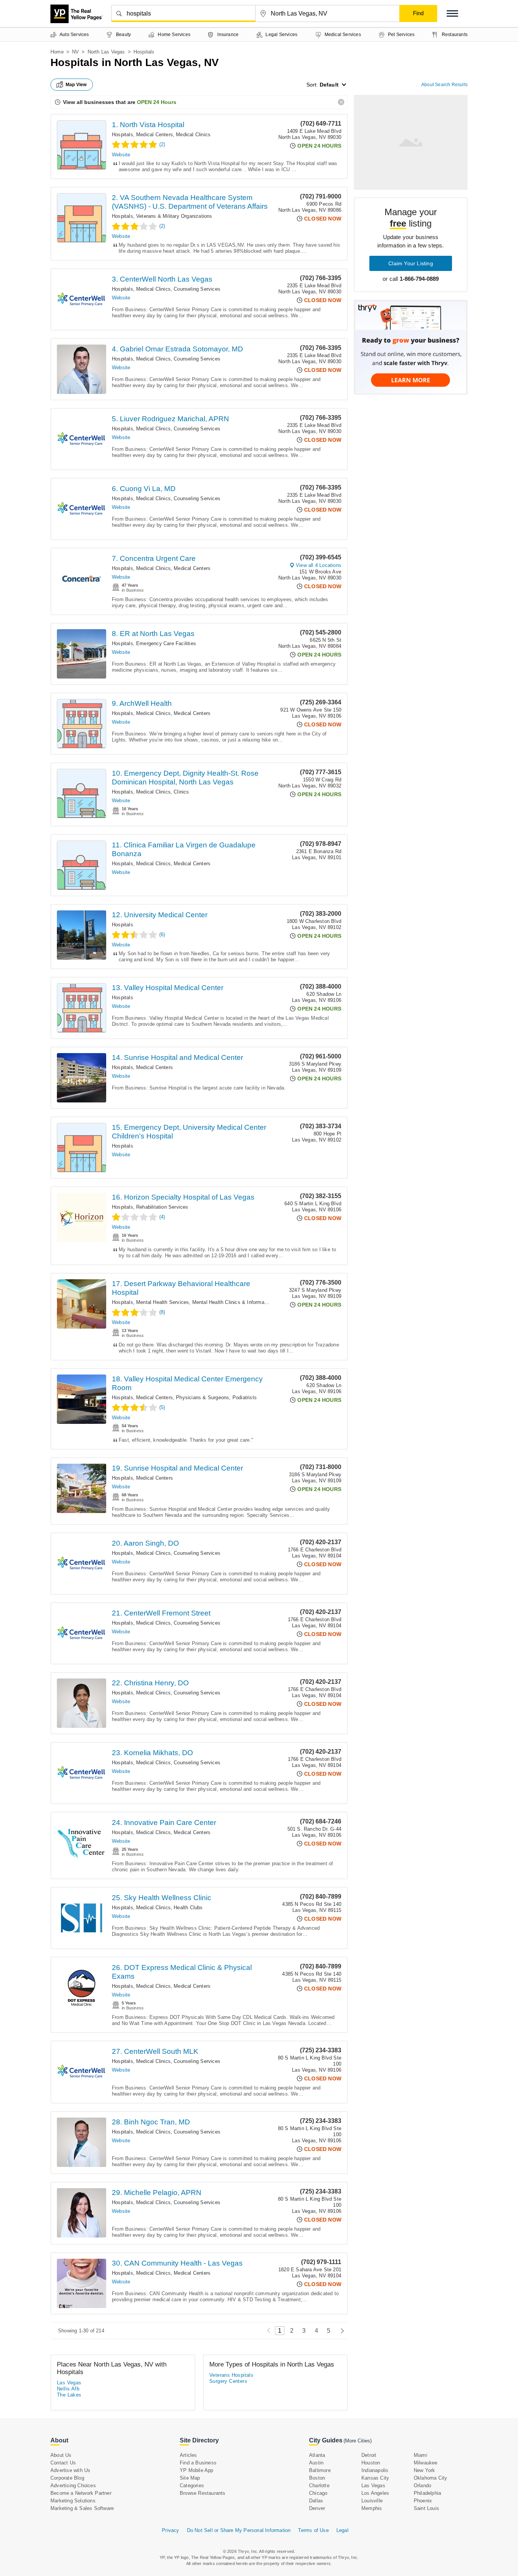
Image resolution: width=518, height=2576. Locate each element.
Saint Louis (426, 2508)
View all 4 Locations (319, 565)
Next (340, 2331)
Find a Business (198, 2463)
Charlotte (319, 2485)
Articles (188, 2455)
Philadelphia (427, 2493)
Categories (192, 2485)
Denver (317, 2508)
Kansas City (375, 2478)
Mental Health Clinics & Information (232, 1302)
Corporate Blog (67, 2478)
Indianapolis (375, 2470)
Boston (317, 2478)
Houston (371, 2463)
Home (57, 52)
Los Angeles (375, 2493)
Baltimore (320, 2470)
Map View (76, 85)
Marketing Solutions (73, 2501)
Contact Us (63, 2463)
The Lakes (69, 2395)
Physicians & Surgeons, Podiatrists (216, 1397)
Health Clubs (188, 1908)
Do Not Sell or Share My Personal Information (239, 2530)
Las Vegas (69, 2383)
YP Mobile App (197, 2470)
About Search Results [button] (444, 85)
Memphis (372, 2508)
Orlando (422, 2485)
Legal (342, 2530)
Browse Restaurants (203, 2493)
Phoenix (423, 2501)
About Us (61, 2455)
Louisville (372, 2501)
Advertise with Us (70, 2470)
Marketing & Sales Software (82, 2508)
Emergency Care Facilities (166, 643)
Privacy (170, 2530)
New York (425, 2470)
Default (329, 85)
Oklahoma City (431, 2478)
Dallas (316, 2501)
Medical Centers (155, 135)
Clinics (181, 792)
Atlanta (317, 2455)
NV (75, 52)
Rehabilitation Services (162, 1207)
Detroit (369, 2455)
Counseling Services (197, 289)
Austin (316, 2463)
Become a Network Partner (81, 2493)
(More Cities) (358, 2441)
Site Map (190, 2478)
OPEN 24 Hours (157, 102)
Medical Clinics (193, 135)
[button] (452, 13)
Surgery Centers (228, 2381)
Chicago (318, 2493)
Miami (421, 2455)
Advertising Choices (73, 2485)
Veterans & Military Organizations (174, 216)
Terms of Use (313, 2530)
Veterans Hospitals (231, 2375)
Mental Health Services (162, 1302)
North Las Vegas (106, 52)
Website (121, 155)
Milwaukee (426, 2463)
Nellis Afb (68, 2389)
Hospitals (122, 135)
